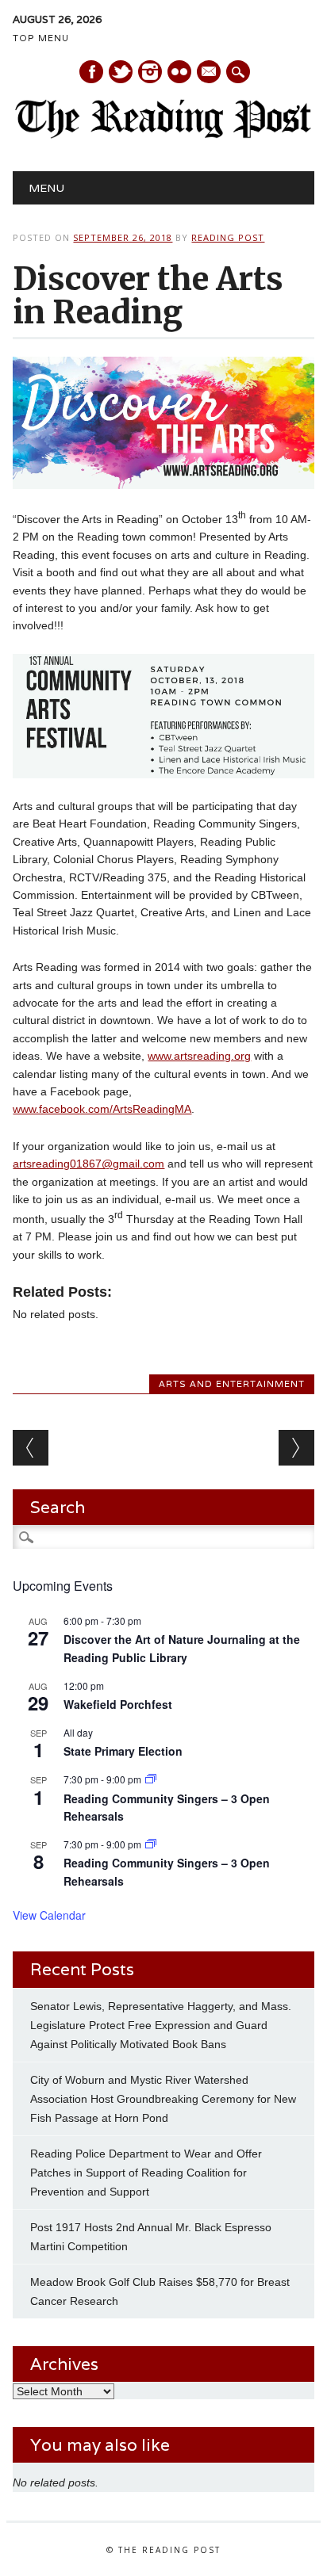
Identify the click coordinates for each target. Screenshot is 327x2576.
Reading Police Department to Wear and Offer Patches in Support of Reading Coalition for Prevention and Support (146, 2173)
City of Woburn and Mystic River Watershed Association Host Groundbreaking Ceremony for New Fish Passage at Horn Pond (163, 2099)
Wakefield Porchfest (118, 1704)
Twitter (121, 72)
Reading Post (228, 237)
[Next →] (296, 1448)
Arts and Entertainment (232, 1384)
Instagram (150, 72)
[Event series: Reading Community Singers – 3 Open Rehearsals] (151, 1779)
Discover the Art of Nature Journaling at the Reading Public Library (182, 1648)
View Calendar (49, 1915)
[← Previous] (31, 1448)
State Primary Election (123, 1751)
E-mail (210, 73)
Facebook (91, 72)
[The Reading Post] (163, 135)
